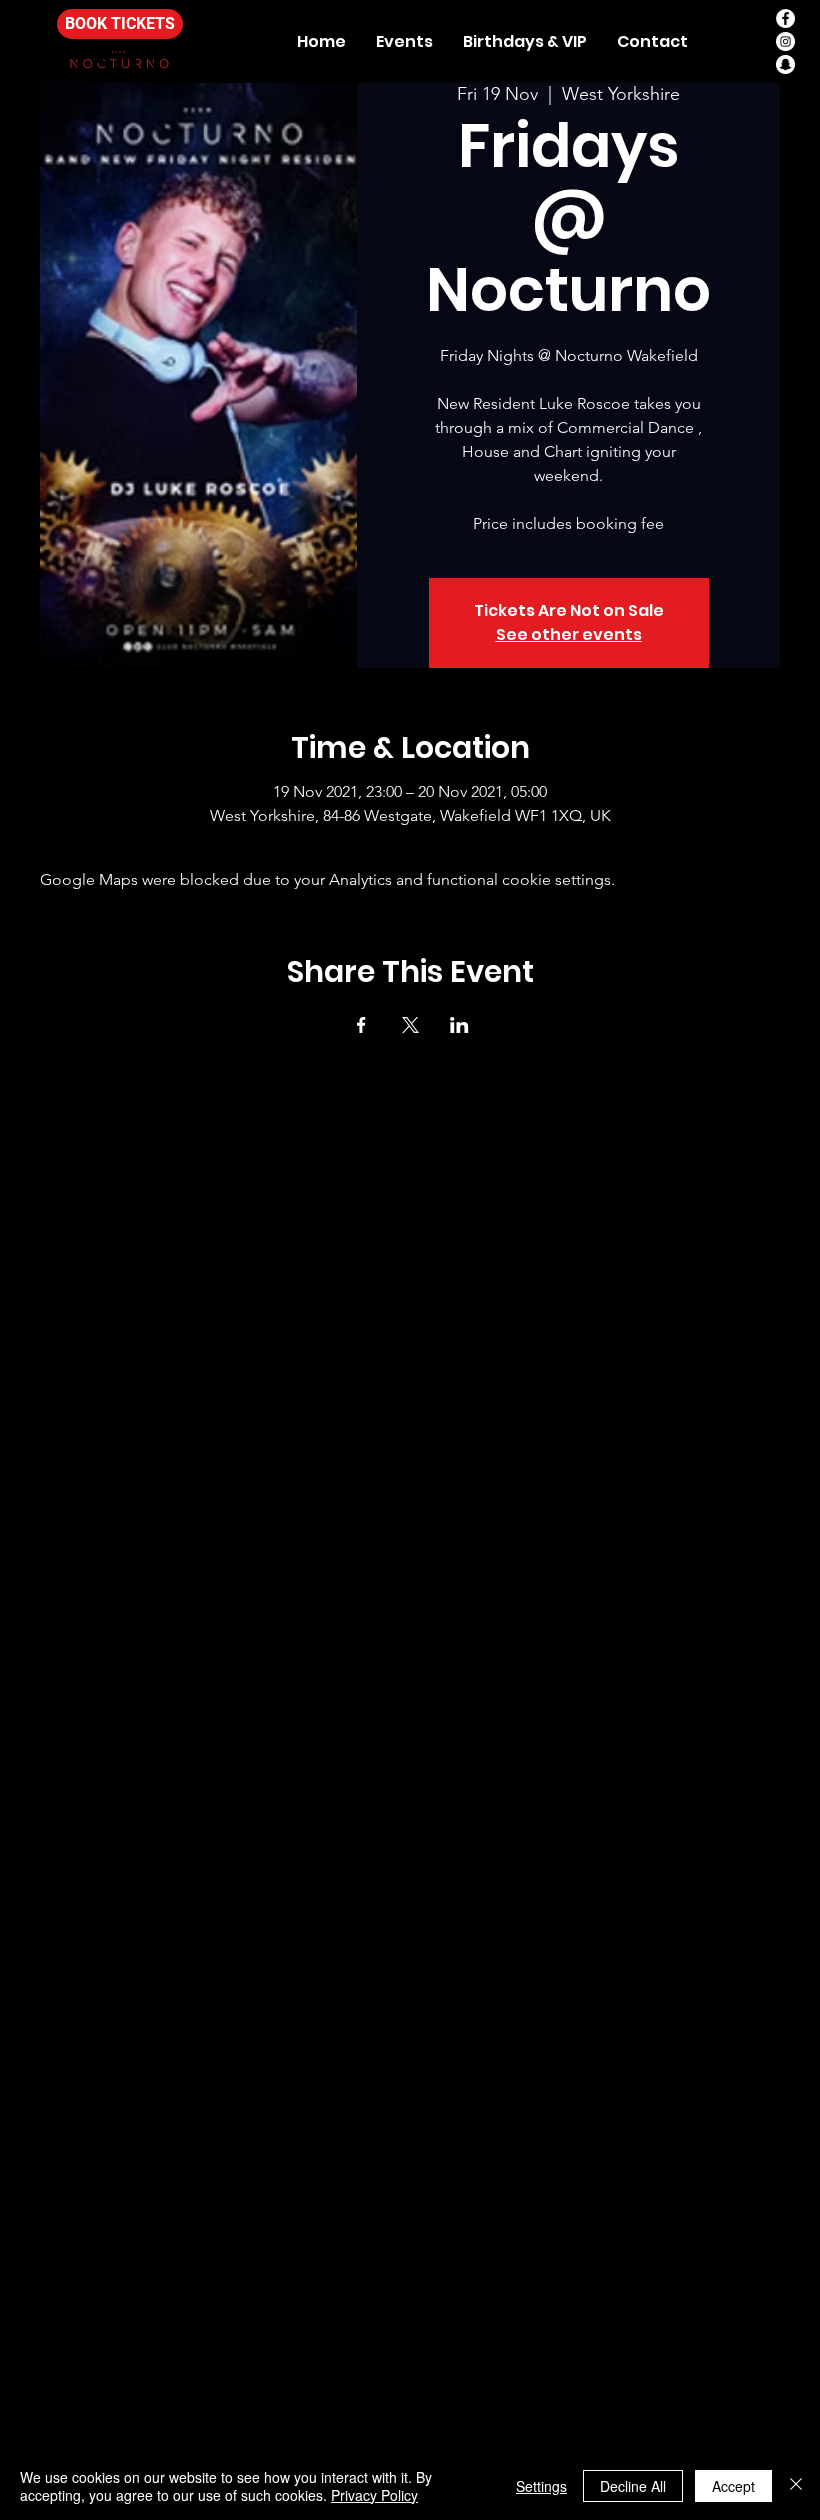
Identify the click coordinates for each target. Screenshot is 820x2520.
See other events (569, 634)
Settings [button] (541, 2486)
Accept (733, 2486)
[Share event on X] (410, 1025)
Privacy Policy (374, 2495)
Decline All (633, 2486)
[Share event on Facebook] (361, 1025)
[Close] (796, 2486)
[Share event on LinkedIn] (459, 1025)
